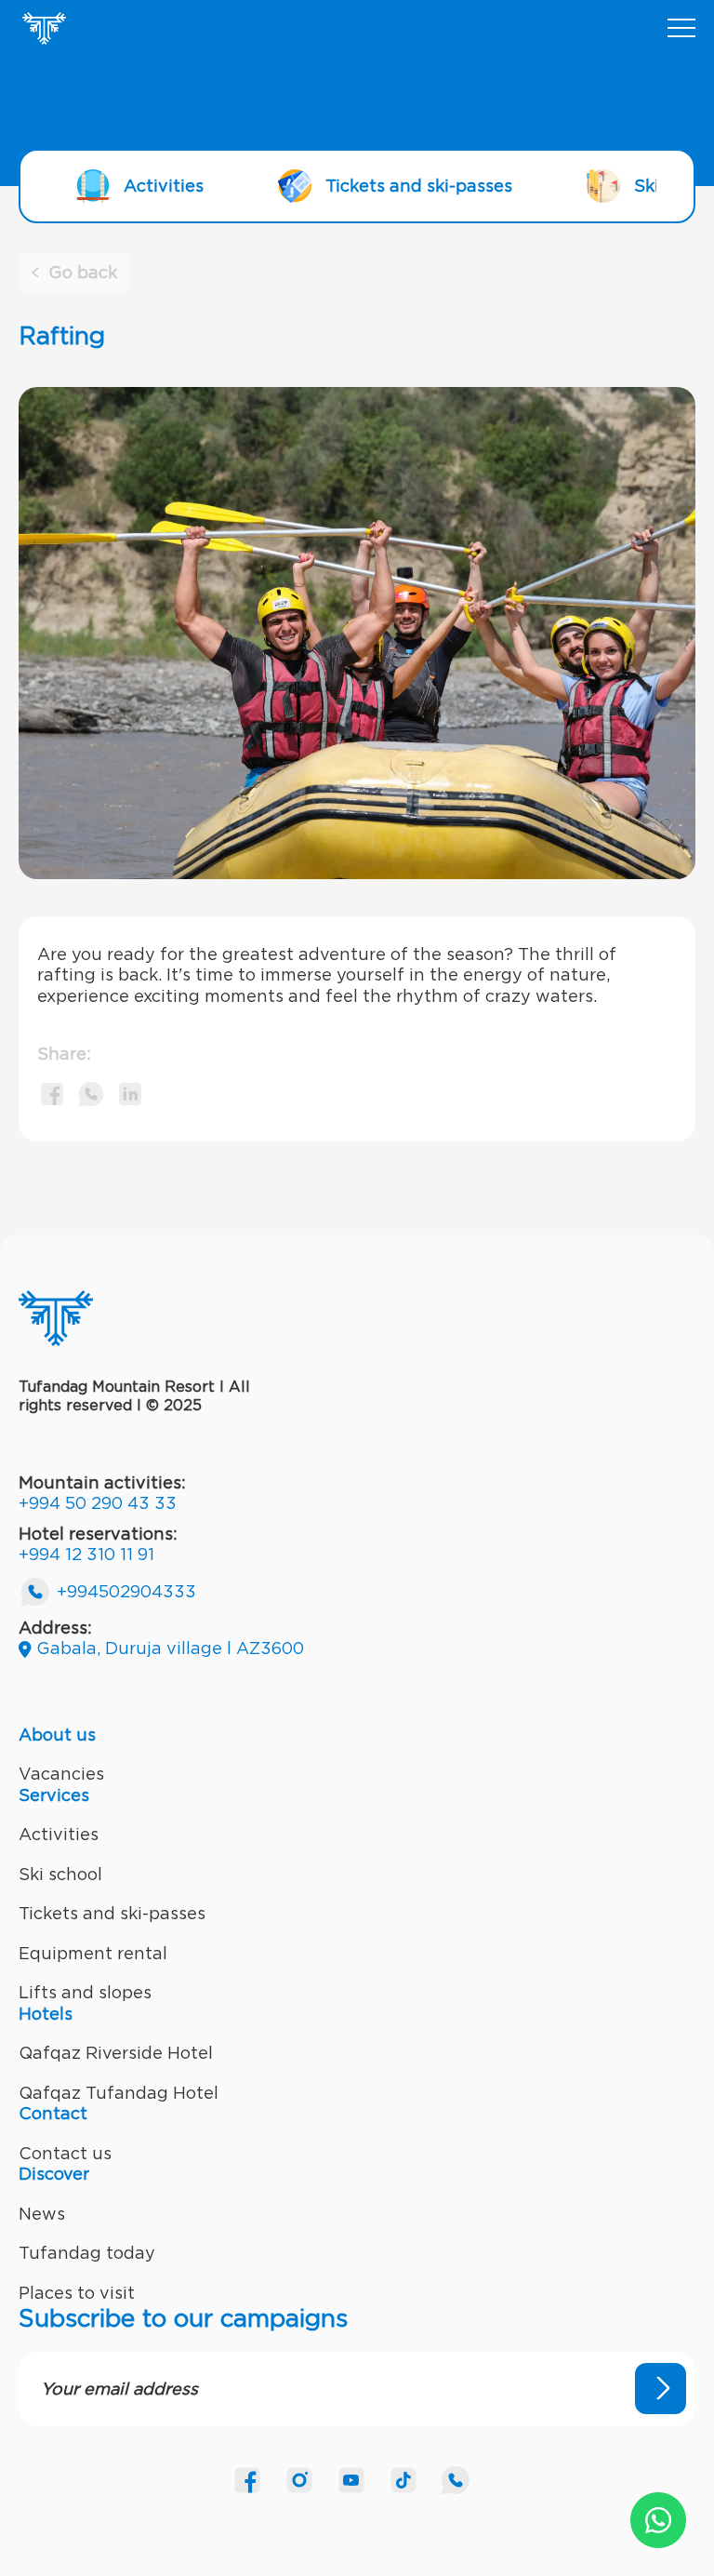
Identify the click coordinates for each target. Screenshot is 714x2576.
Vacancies (61, 1774)
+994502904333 (126, 1591)
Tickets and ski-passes (112, 1913)
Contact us (65, 2153)
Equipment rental (93, 1953)
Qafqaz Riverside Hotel (116, 2053)
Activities (59, 1834)
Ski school (60, 1874)
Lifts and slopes (85, 1992)
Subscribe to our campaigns (183, 2318)
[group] (140, 186)
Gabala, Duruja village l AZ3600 (170, 1648)
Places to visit (77, 2293)
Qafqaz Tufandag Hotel (119, 2093)
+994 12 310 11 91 (86, 1554)
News (42, 2214)
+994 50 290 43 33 (98, 1503)
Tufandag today (87, 2253)
